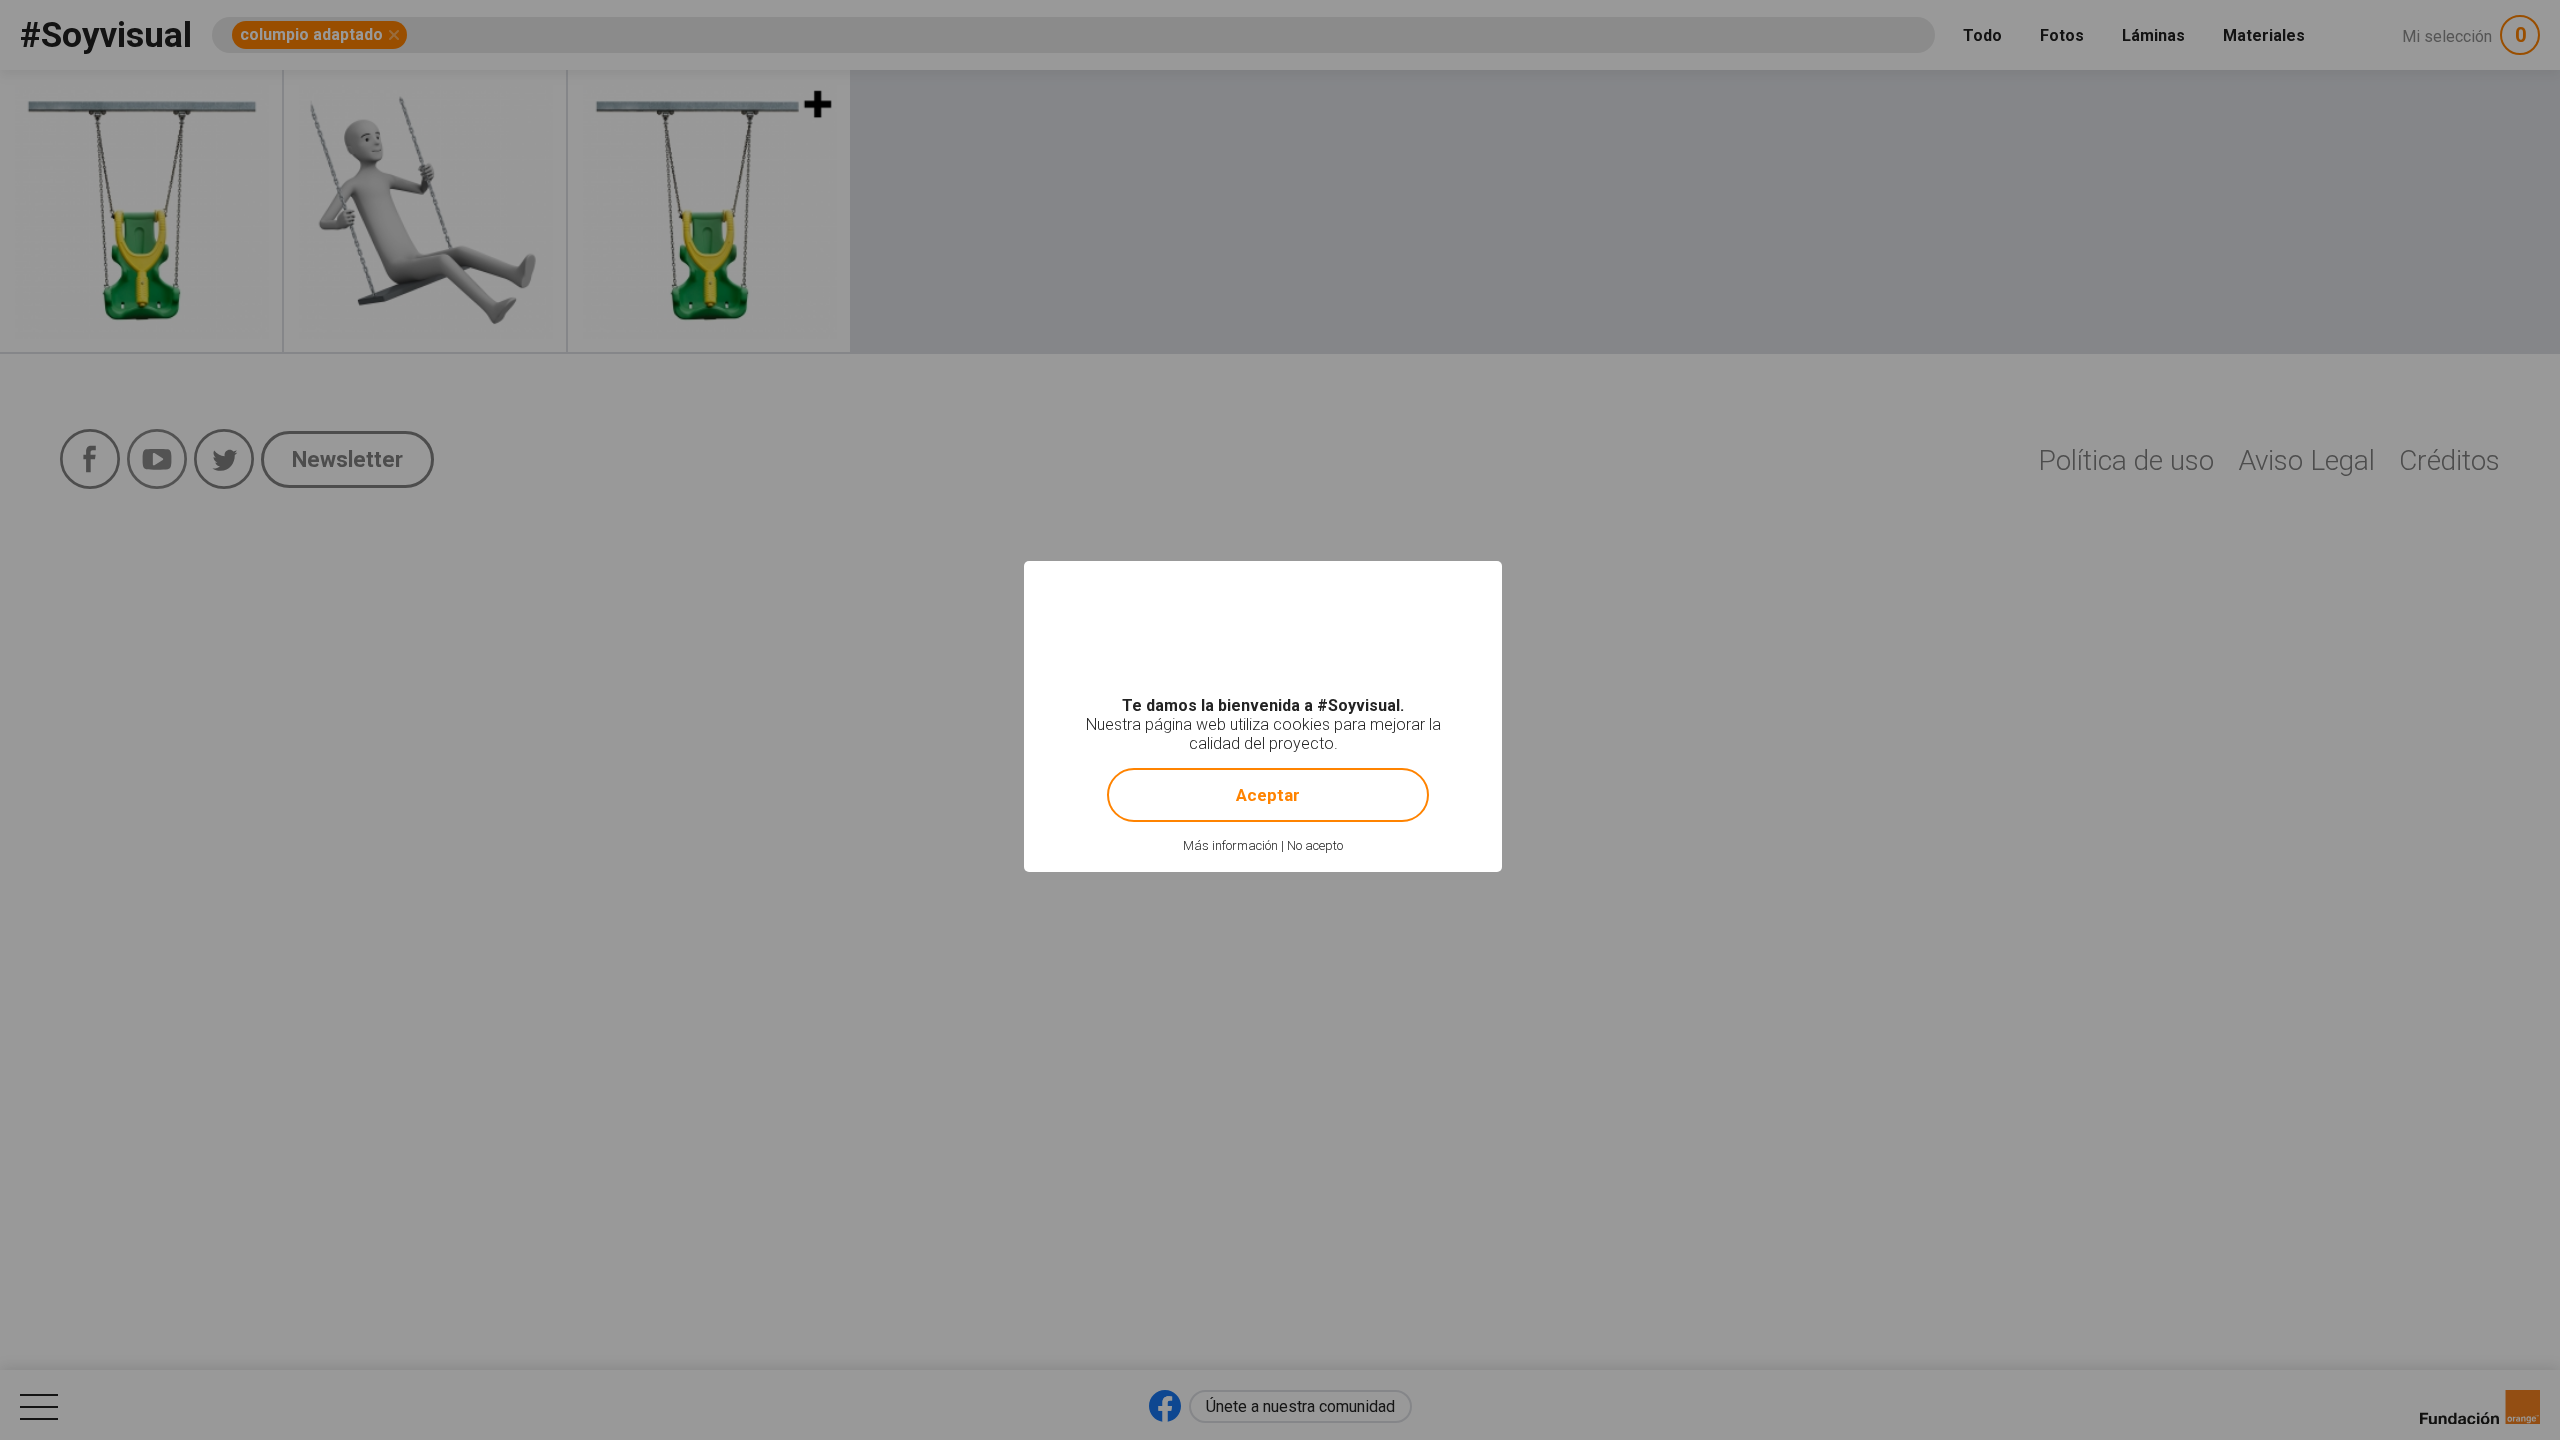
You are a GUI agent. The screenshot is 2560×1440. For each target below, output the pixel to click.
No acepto (1315, 845)
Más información (1230, 845)
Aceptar (1268, 795)
